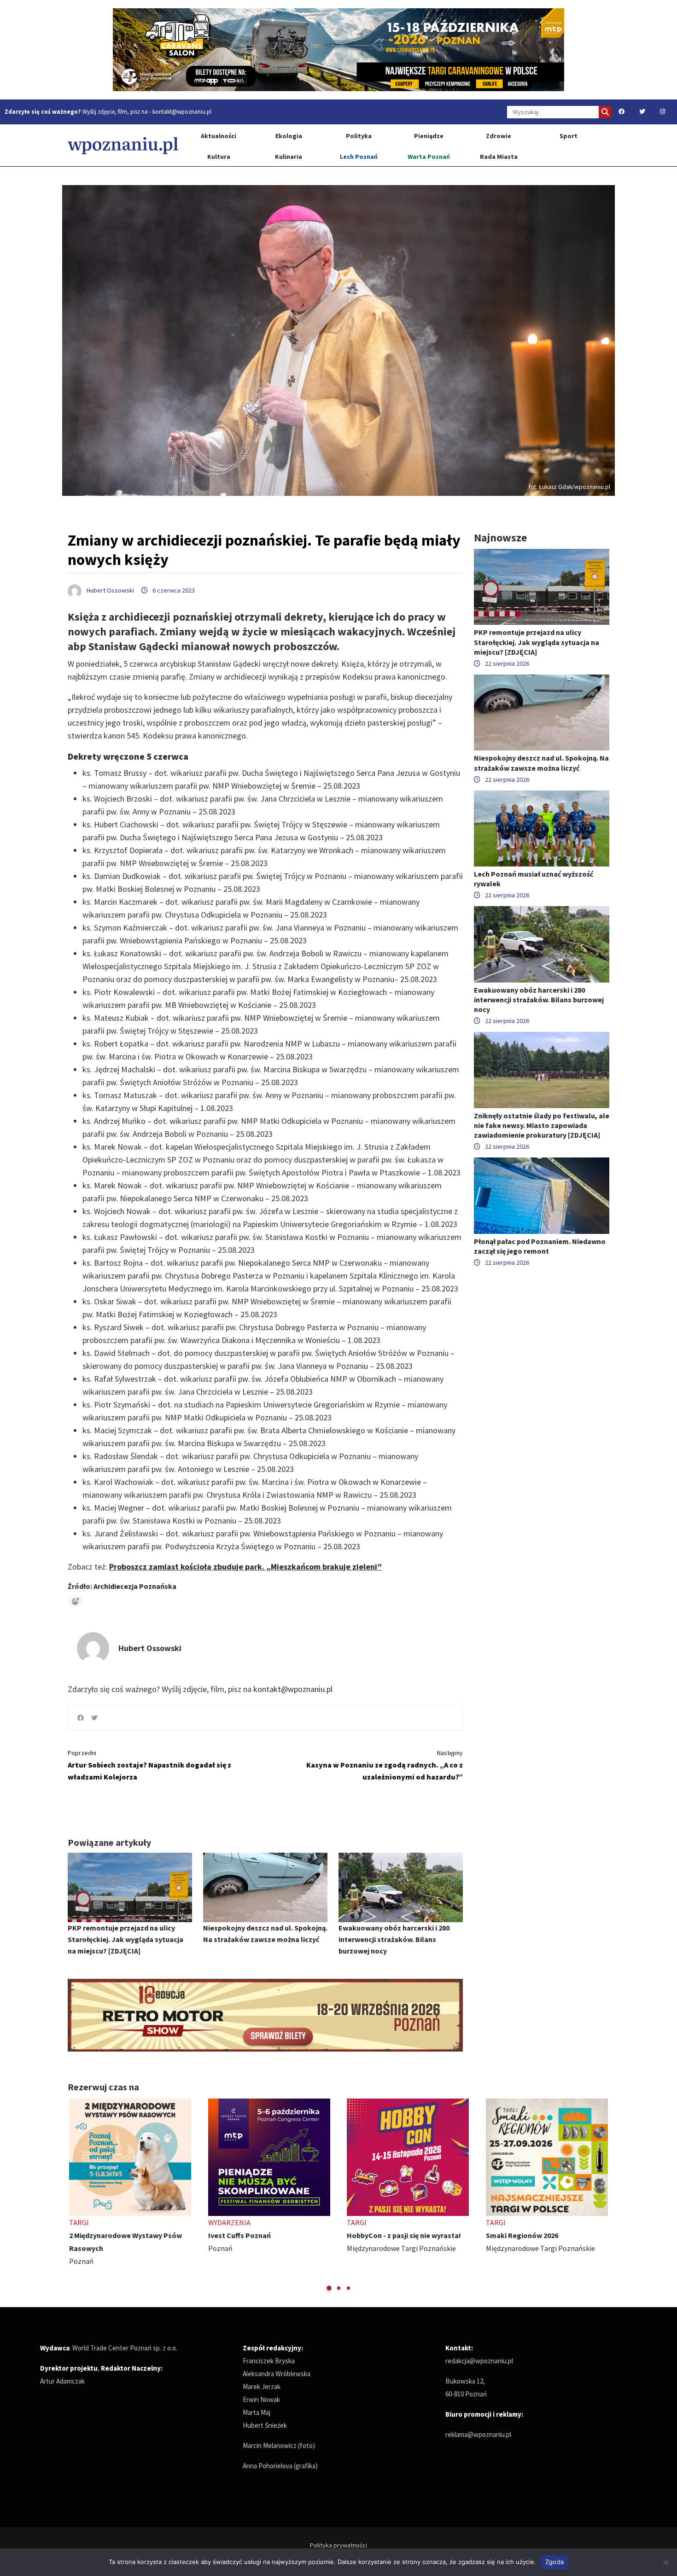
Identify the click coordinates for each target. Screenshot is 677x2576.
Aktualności (219, 136)
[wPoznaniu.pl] (123, 145)
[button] (329, 2288)
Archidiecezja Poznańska (135, 1586)
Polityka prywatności (338, 2545)
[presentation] (76, 2195)
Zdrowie (499, 136)
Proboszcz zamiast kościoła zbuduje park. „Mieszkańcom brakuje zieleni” (245, 1567)
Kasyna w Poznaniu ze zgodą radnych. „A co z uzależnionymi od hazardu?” (385, 1765)
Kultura (219, 157)
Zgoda (554, 2562)
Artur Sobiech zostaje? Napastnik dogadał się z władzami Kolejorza (149, 1765)
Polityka (359, 136)
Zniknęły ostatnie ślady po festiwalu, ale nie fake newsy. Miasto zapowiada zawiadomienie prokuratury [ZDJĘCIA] (542, 1125)
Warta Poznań (429, 157)
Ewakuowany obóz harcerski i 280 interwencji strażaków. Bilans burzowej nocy (394, 1939)
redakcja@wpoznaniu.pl (479, 2361)
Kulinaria (289, 157)
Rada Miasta (499, 157)
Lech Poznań (359, 157)
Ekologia (289, 136)
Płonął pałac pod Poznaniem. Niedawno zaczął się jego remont (540, 1246)
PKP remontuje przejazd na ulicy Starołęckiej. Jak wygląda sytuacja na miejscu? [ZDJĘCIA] (125, 1939)
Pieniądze (429, 136)
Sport (569, 136)
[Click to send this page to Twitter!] (94, 1718)
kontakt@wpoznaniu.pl (182, 112)
